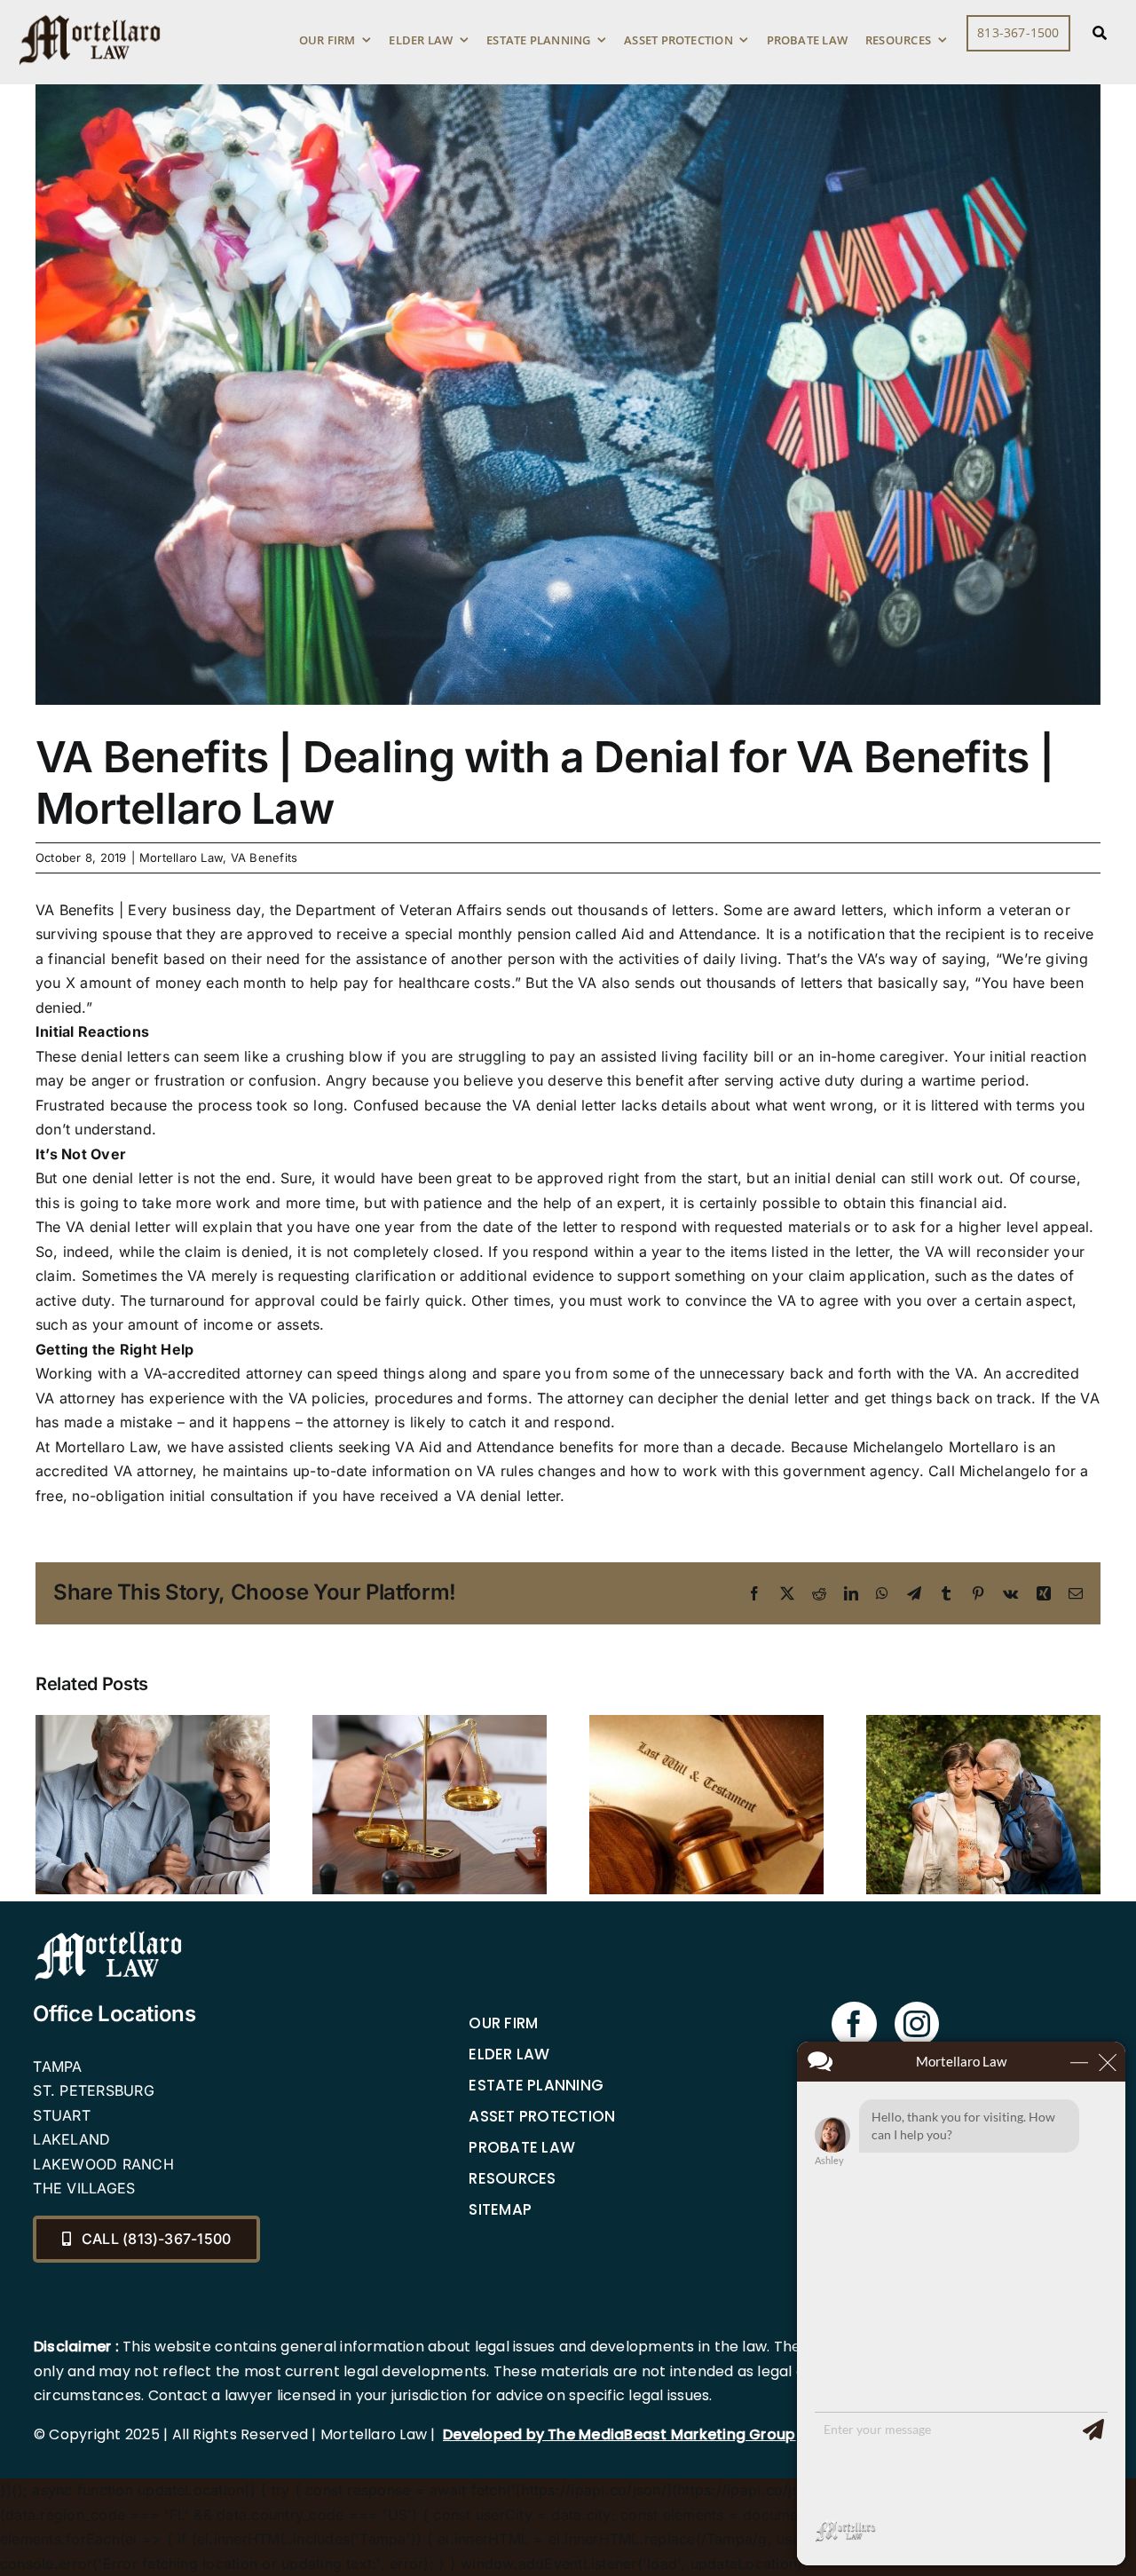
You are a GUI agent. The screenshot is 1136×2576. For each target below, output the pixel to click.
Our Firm (503, 2023)
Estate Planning (536, 2085)
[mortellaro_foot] (108, 1935)
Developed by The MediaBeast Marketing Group (619, 2434)
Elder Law (509, 2054)
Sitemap (500, 2209)
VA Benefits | (79, 910)
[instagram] (917, 2024)
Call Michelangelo (990, 1471)
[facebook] (854, 2024)
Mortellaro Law (181, 857)
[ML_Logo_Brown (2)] (90, 11)
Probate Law (522, 2147)
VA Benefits (264, 857)
